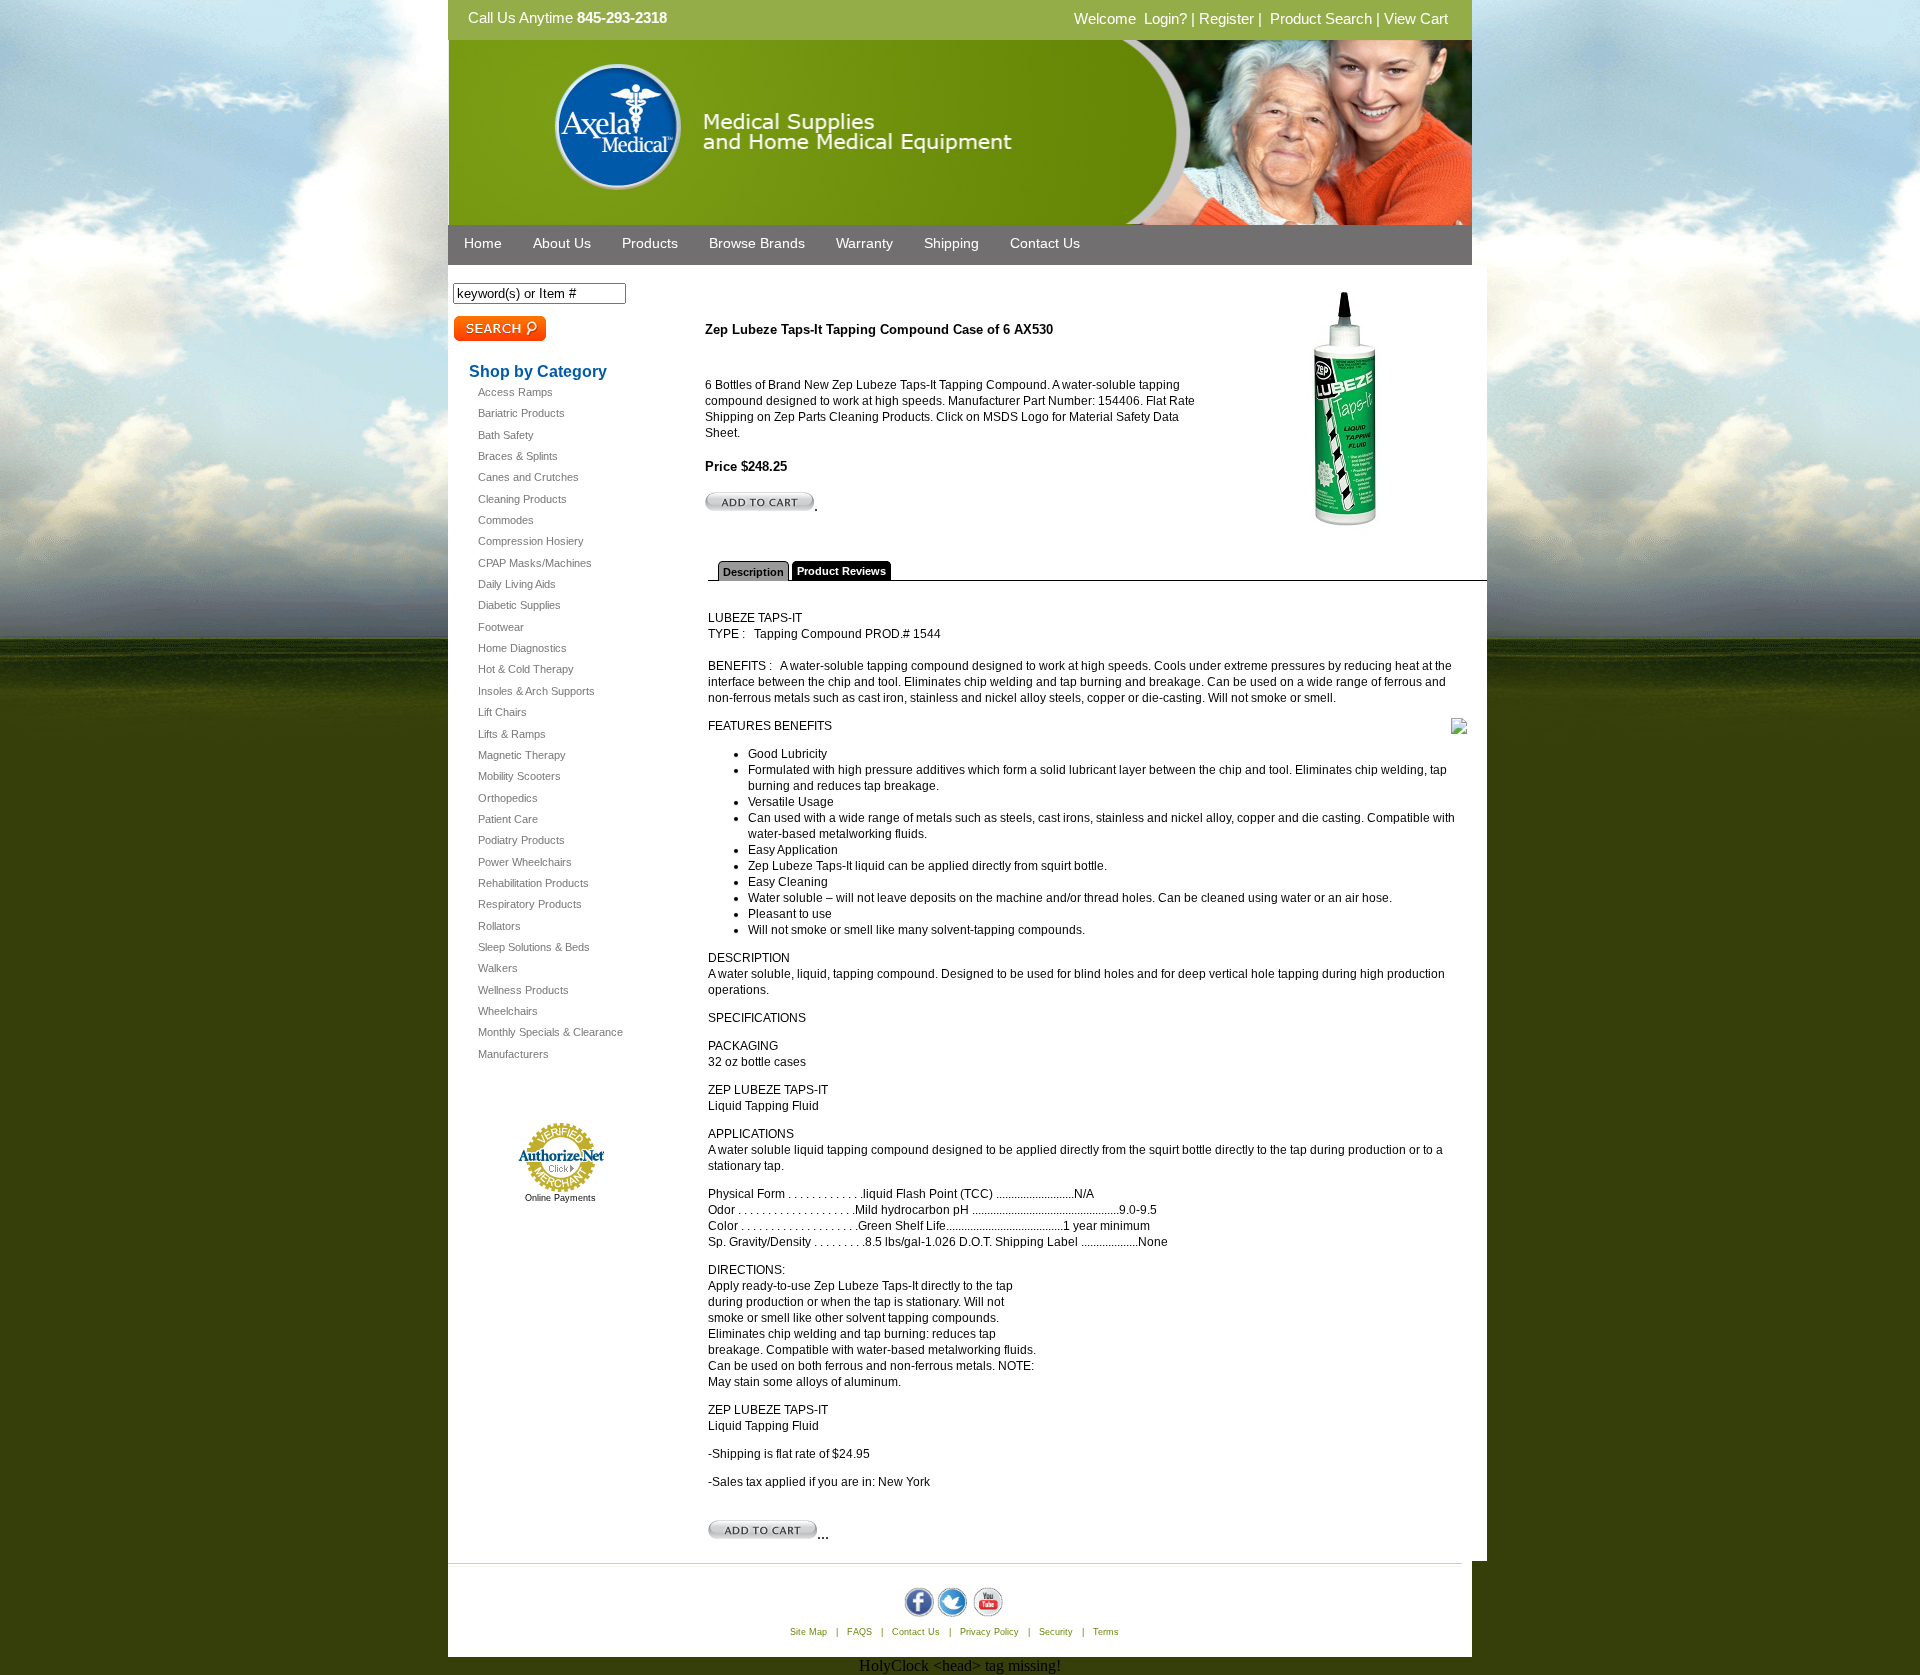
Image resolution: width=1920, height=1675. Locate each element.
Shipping (951, 243)
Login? (1165, 19)
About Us (562, 243)
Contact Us (1045, 243)
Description (753, 572)
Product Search (1321, 19)
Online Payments (560, 1198)
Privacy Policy (989, 1632)
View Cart (1416, 19)
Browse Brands (757, 243)
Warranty (864, 243)
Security (1056, 1632)
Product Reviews (841, 571)
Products (650, 243)
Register (1226, 19)
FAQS (859, 1632)
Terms (1106, 1632)
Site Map (808, 1632)
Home (483, 243)
